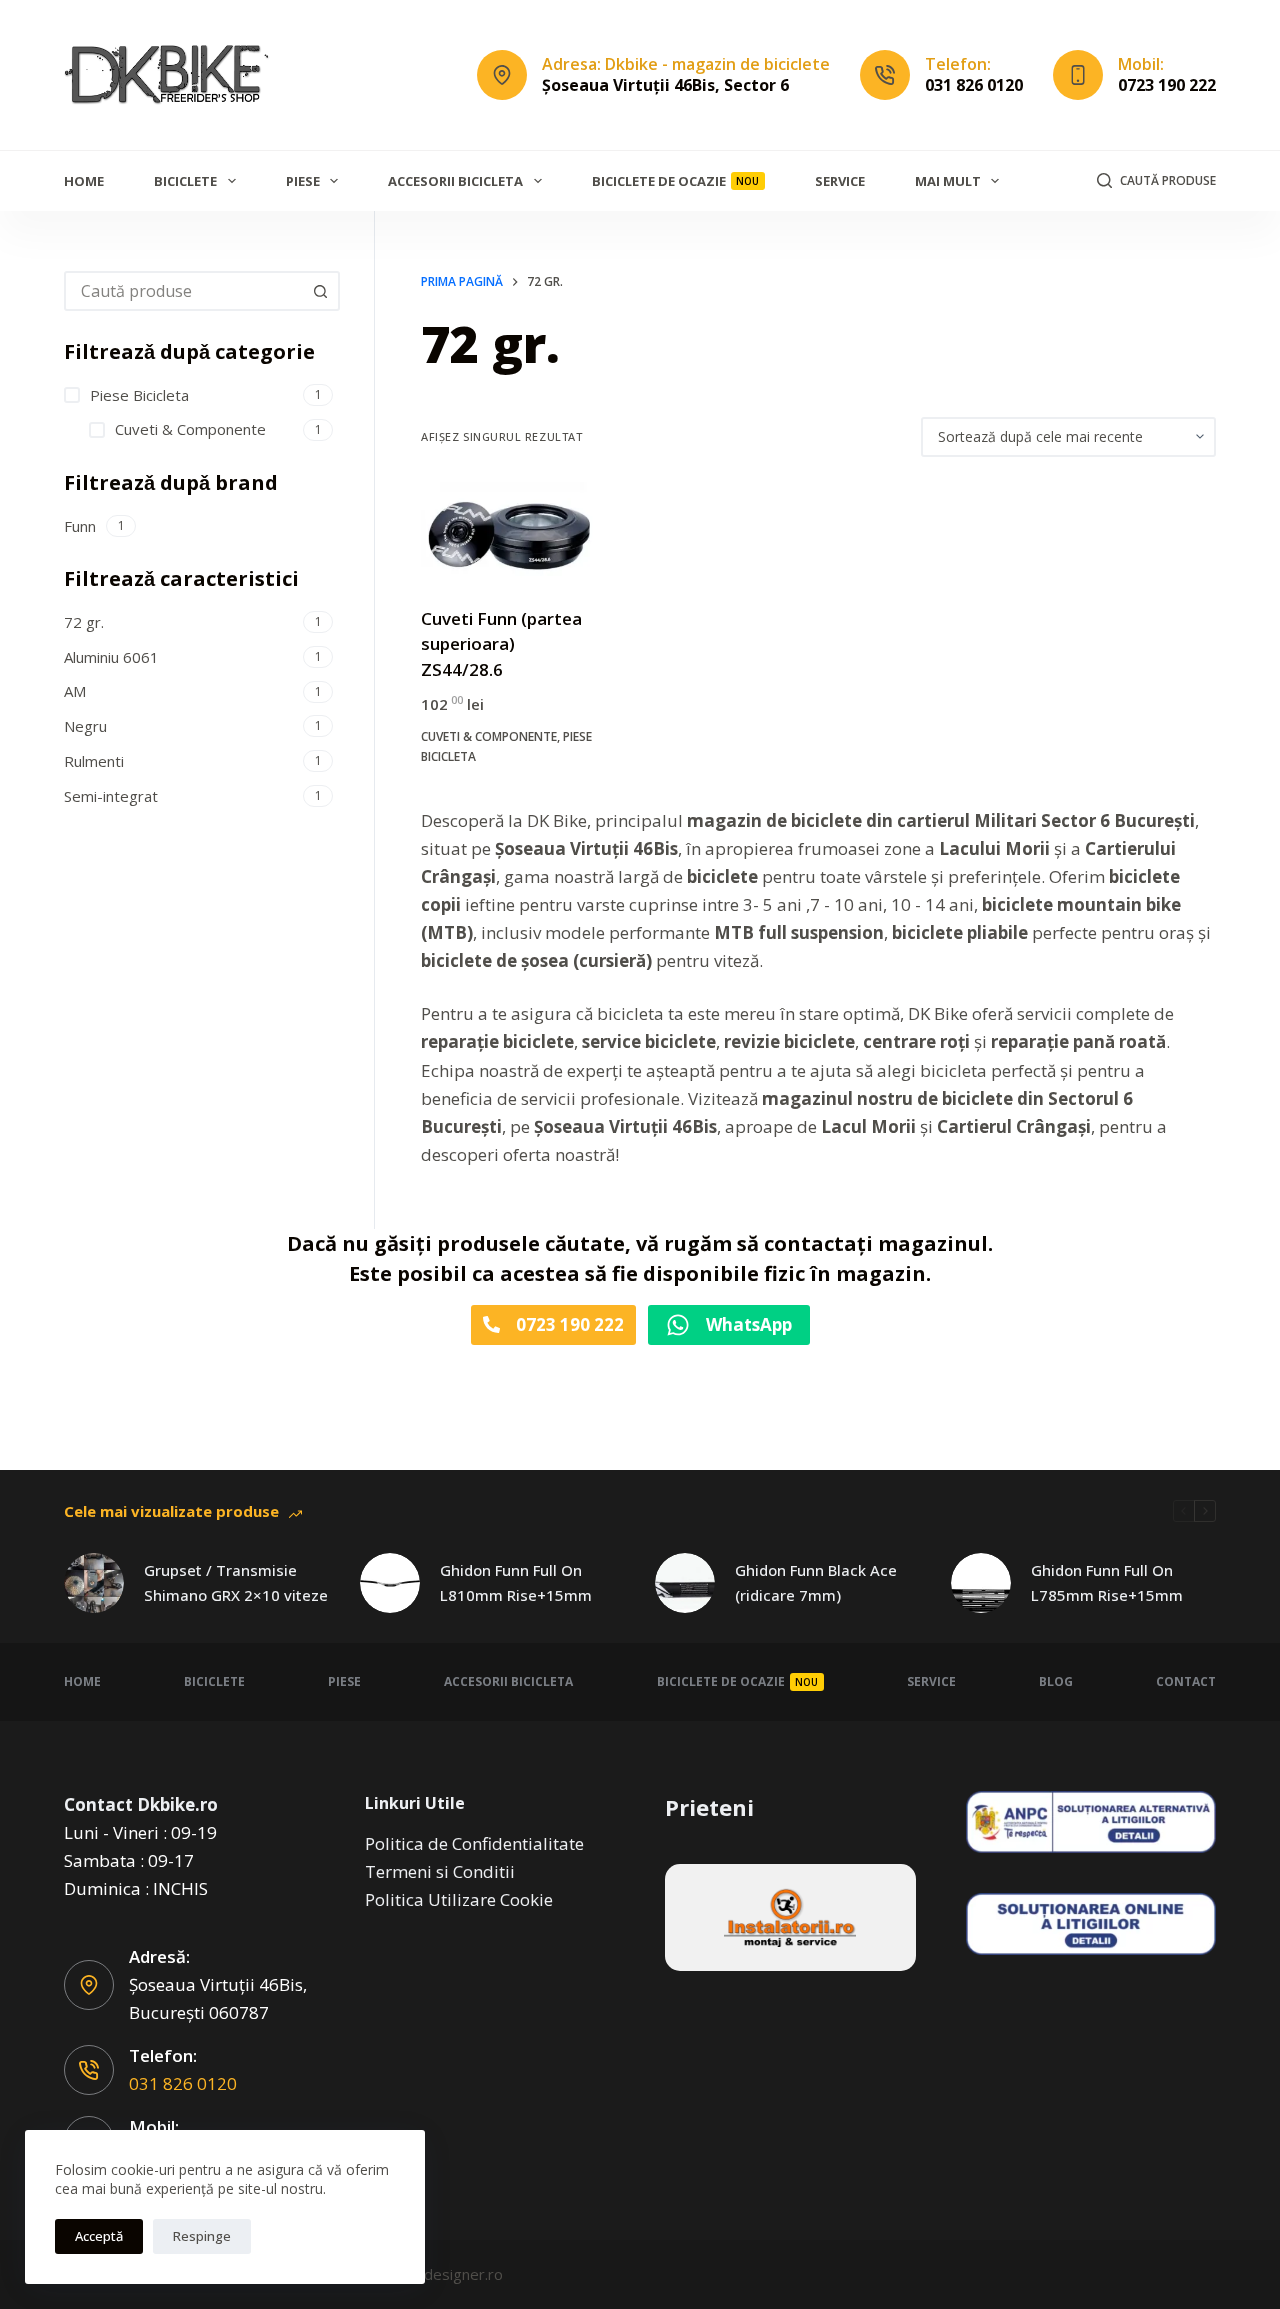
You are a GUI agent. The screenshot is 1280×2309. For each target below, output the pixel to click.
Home (84, 181)
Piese (303, 181)
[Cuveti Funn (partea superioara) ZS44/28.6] (509, 531)
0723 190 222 (1167, 85)
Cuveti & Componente (489, 736)
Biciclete (185, 181)
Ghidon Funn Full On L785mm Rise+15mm (1107, 1582)
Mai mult (948, 181)
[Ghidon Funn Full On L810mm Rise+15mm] (390, 1583)
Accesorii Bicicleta (455, 181)
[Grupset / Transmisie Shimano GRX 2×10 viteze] (94, 1583)
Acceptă (99, 2236)
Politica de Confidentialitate (474, 1843)
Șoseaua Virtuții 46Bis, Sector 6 (665, 85)
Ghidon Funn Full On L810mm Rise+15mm (516, 1582)
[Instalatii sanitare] (790, 1917)
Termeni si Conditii (440, 1871)
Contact (1186, 1681)
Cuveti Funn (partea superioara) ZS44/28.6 (501, 644)
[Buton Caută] (320, 291)
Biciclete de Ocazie (676, 181)
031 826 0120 (974, 85)
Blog (1056, 1681)
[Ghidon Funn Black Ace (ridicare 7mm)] (685, 1583)
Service (840, 181)
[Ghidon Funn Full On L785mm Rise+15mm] (981, 1583)
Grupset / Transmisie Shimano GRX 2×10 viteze (236, 1582)
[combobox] (184, 291)
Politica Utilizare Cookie (459, 1899)
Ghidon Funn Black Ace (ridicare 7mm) (816, 1582)
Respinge (202, 2236)
